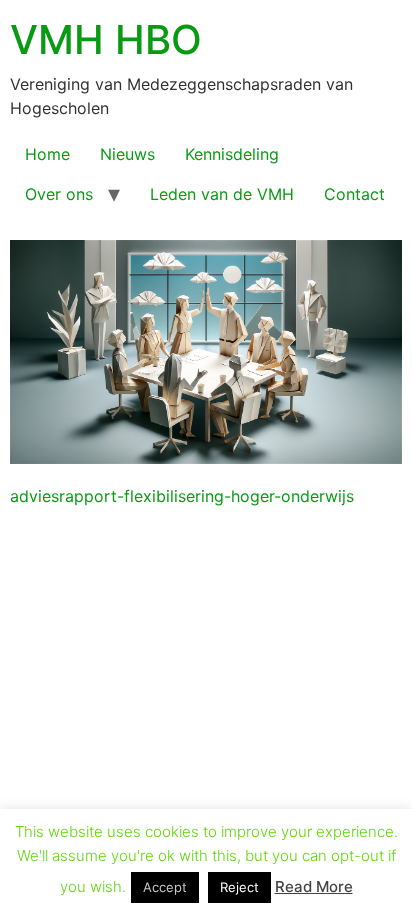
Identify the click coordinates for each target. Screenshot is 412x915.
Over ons (59, 194)
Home (47, 154)
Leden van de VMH (222, 194)
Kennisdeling (232, 154)
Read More (314, 886)
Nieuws (127, 154)
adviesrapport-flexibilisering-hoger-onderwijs (182, 496)
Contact (354, 194)
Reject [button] (239, 887)
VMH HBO (106, 39)
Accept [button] (165, 887)
